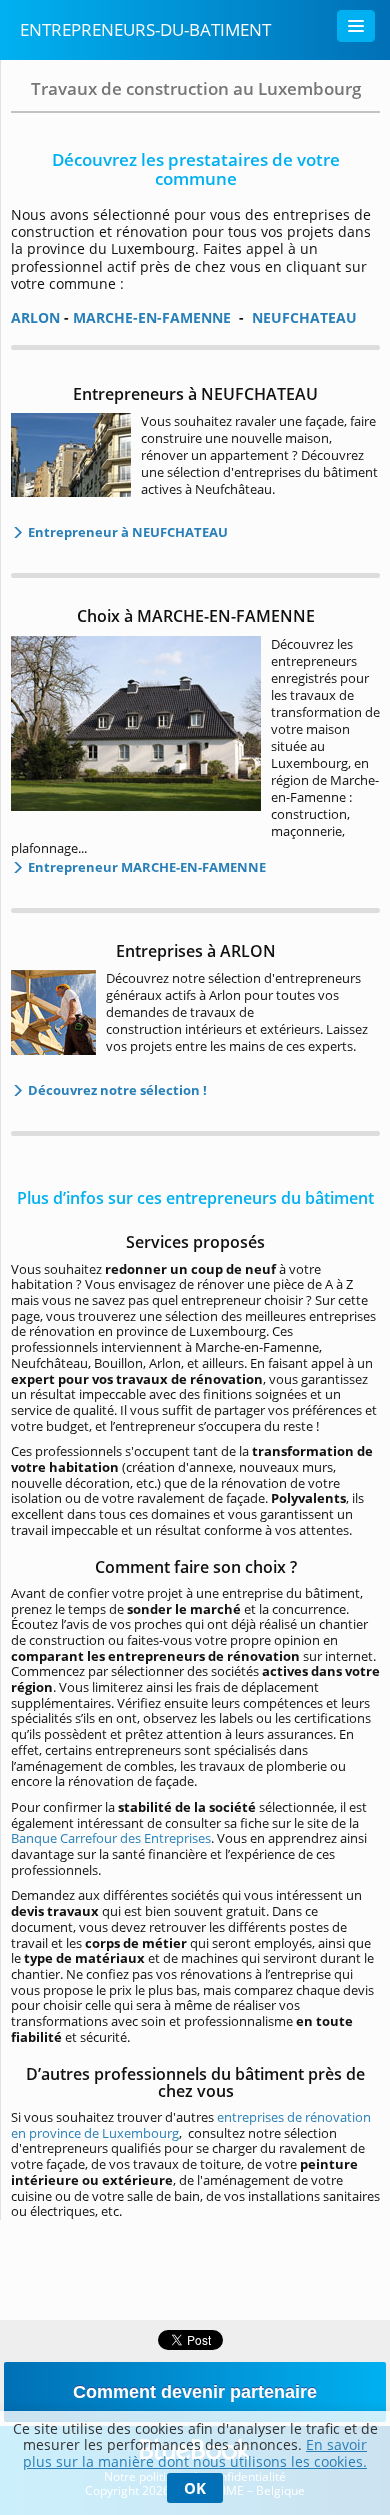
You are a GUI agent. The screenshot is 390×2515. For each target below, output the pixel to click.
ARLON (35, 317)
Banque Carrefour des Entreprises (111, 1838)
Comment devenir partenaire (195, 2392)
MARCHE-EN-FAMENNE (152, 317)
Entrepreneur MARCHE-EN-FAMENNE (145, 867)
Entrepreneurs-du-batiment (145, 29)
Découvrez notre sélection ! (116, 1090)
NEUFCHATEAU (304, 317)
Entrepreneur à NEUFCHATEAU (126, 532)
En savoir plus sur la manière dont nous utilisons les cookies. (195, 2453)
